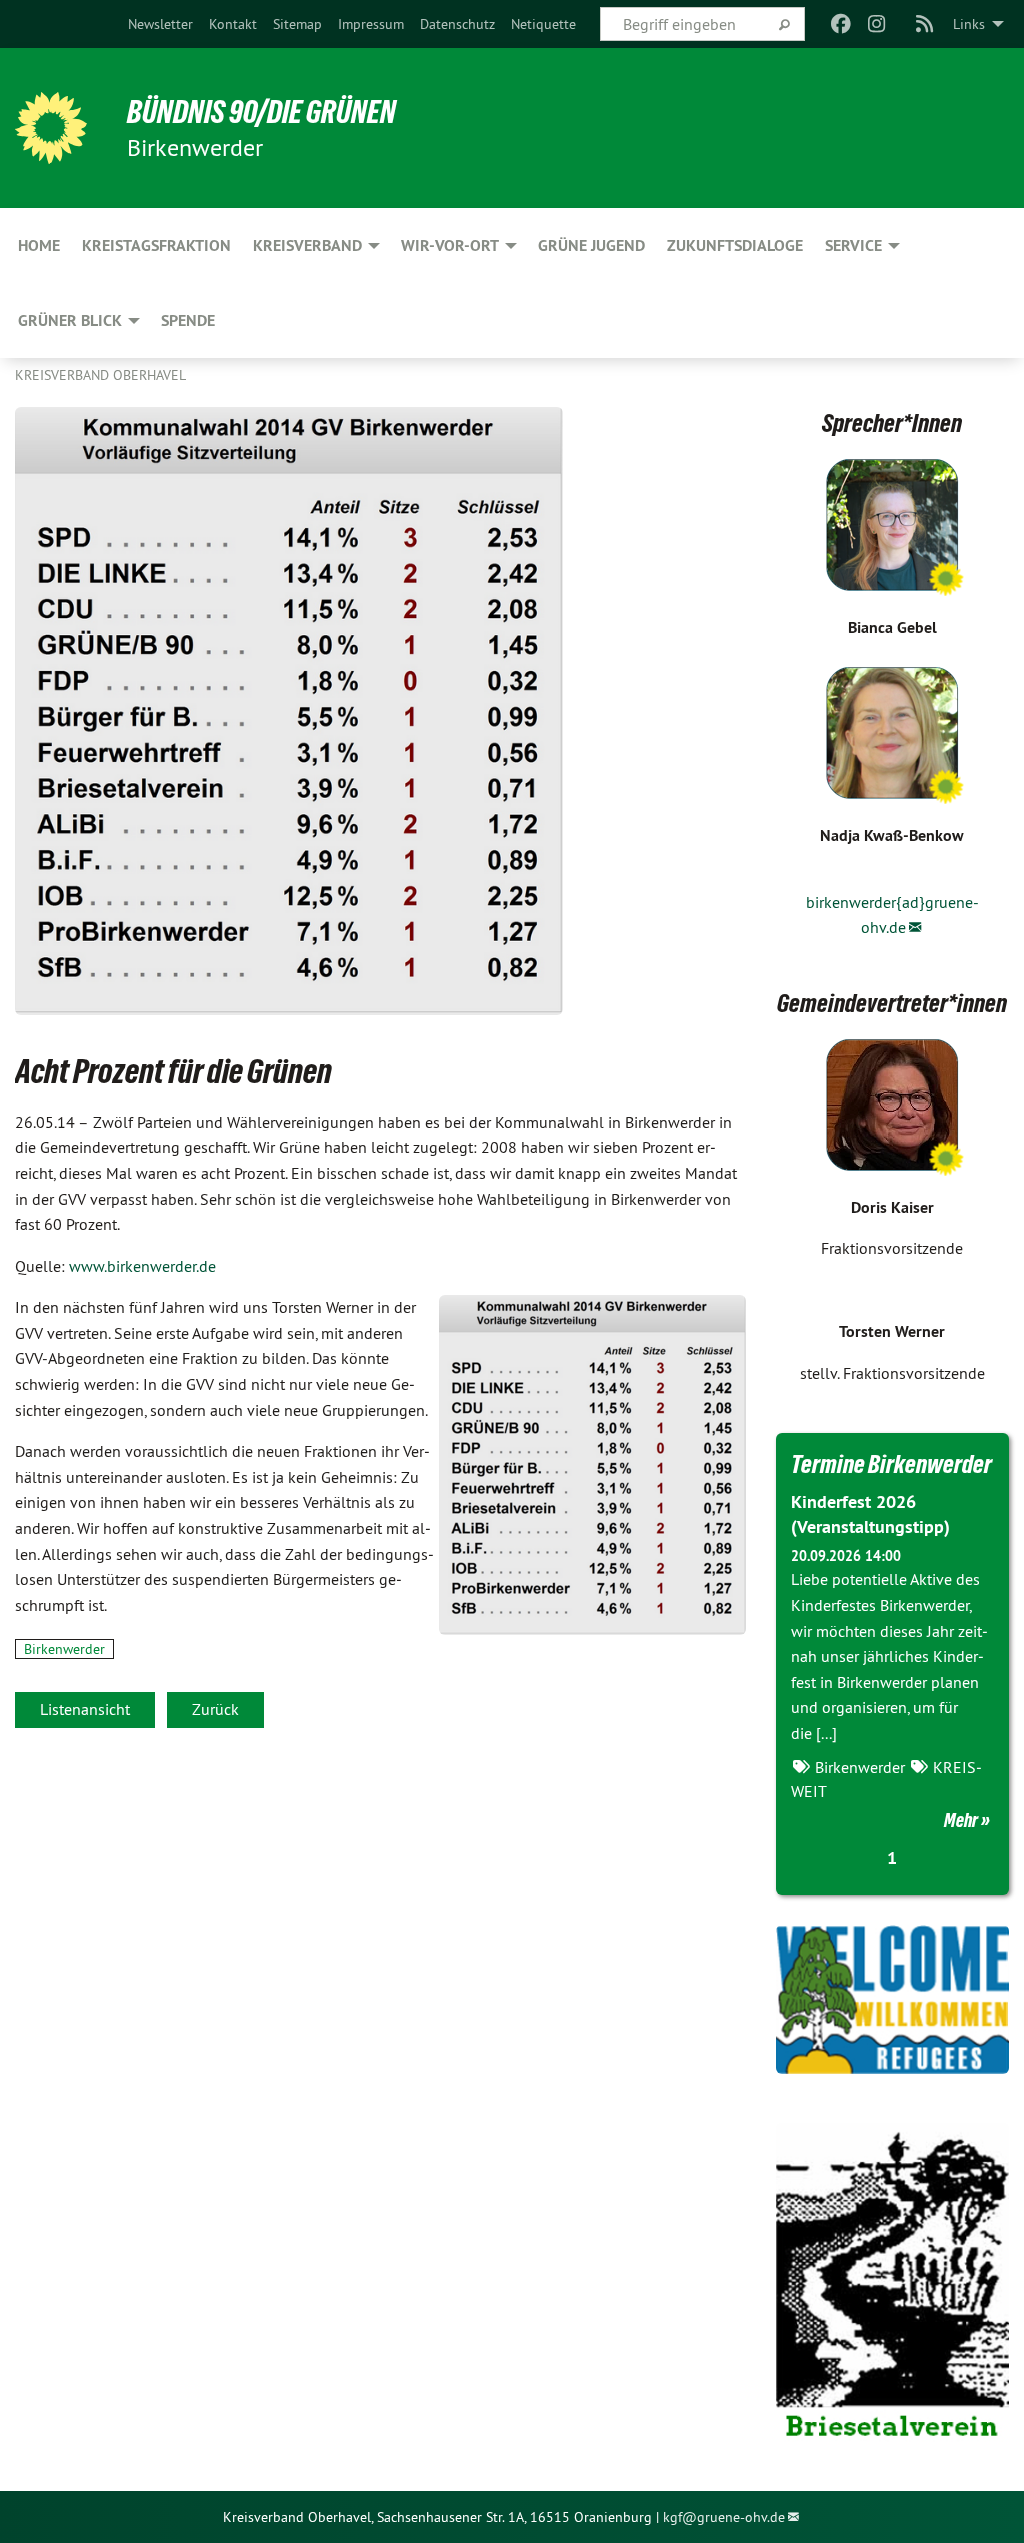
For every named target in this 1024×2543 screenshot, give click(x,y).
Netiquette (543, 24)
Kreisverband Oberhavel (100, 375)
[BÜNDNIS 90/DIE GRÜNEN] (51, 128)
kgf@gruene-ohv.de (724, 2517)
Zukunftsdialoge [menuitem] (735, 245)
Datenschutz (457, 24)
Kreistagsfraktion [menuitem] (156, 245)
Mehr (961, 1820)
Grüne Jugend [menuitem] (591, 245)
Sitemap (297, 24)
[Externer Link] (893, 1999)
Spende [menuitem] (188, 320)
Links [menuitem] (969, 24)
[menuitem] (160, 24)
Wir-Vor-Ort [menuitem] (450, 245)
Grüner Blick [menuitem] (70, 320)
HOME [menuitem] (39, 245)
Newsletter (160, 24)
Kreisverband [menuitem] (307, 245)
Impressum (371, 24)
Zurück (215, 1709)
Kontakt (233, 24)
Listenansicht (85, 1709)
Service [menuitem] (853, 245)
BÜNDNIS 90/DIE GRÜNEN (261, 112)
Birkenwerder (64, 1649)
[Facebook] (840, 24)
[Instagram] (877, 24)
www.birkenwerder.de (142, 1266)
